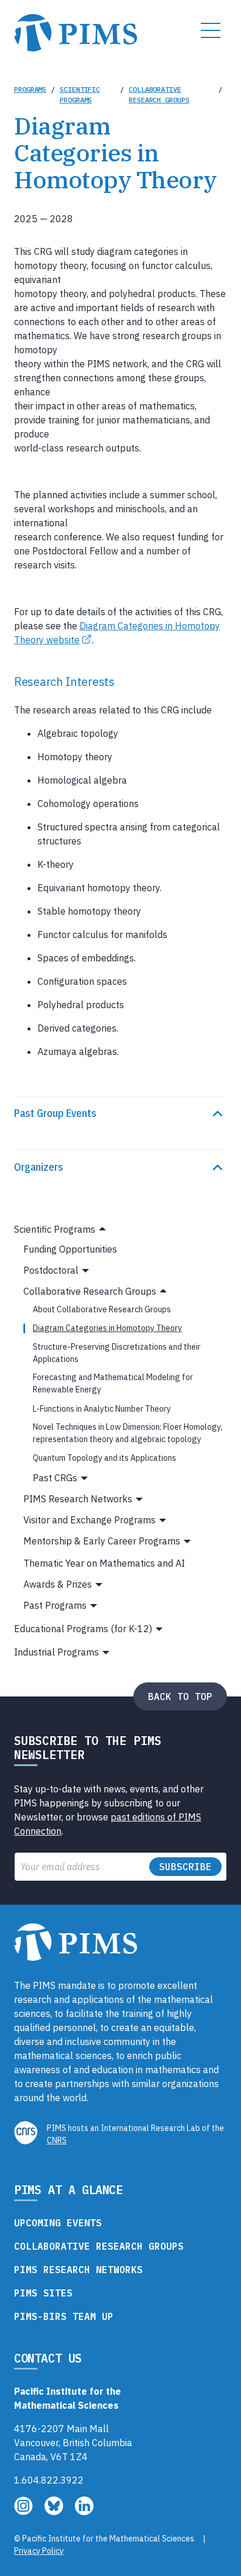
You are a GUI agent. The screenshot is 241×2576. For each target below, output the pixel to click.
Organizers (39, 1167)
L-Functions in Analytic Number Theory (102, 1409)
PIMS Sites (43, 2293)
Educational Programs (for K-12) (83, 1629)
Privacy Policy (39, 2551)
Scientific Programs (80, 94)
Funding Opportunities (70, 1249)
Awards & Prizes (58, 1584)
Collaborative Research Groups (159, 94)
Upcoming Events (58, 2223)
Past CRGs (55, 1478)
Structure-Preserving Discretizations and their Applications (117, 1353)
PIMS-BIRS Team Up (64, 2316)
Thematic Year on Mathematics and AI (104, 1563)
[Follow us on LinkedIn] (84, 2512)
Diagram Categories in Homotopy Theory (107, 1328)
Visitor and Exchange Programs (89, 1520)
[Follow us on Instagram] (25, 2512)
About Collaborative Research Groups (102, 1309)
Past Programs (55, 1605)
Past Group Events (55, 1113)
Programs (30, 89)
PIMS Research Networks (78, 1499)
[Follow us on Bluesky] (55, 2512)
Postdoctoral (51, 1270)
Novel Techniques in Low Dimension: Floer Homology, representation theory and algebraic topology (128, 1433)
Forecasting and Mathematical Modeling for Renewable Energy (113, 1383)
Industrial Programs (56, 1652)
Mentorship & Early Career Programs (102, 1541)
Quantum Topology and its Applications (104, 1458)
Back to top (180, 1696)
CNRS (57, 2140)
